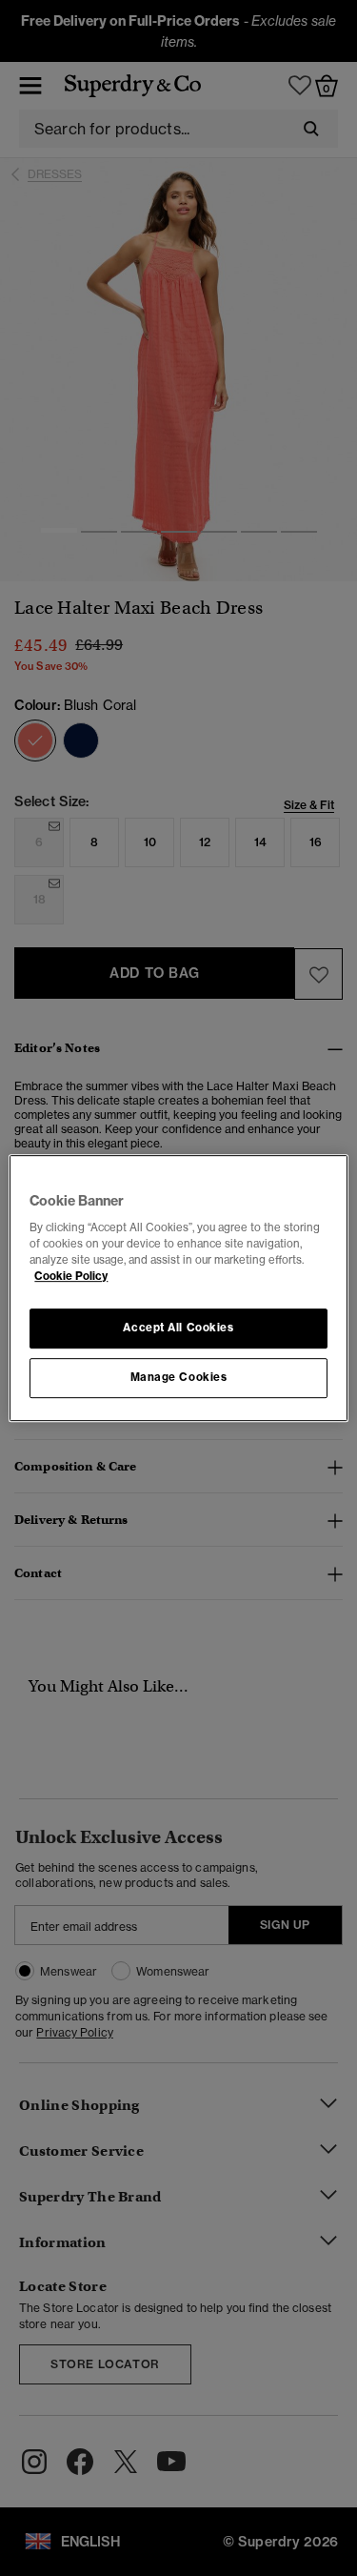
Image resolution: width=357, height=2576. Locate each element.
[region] (178, 1288)
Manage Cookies (179, 1377)
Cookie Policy (71, 1276)
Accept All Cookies (178, 1329)
